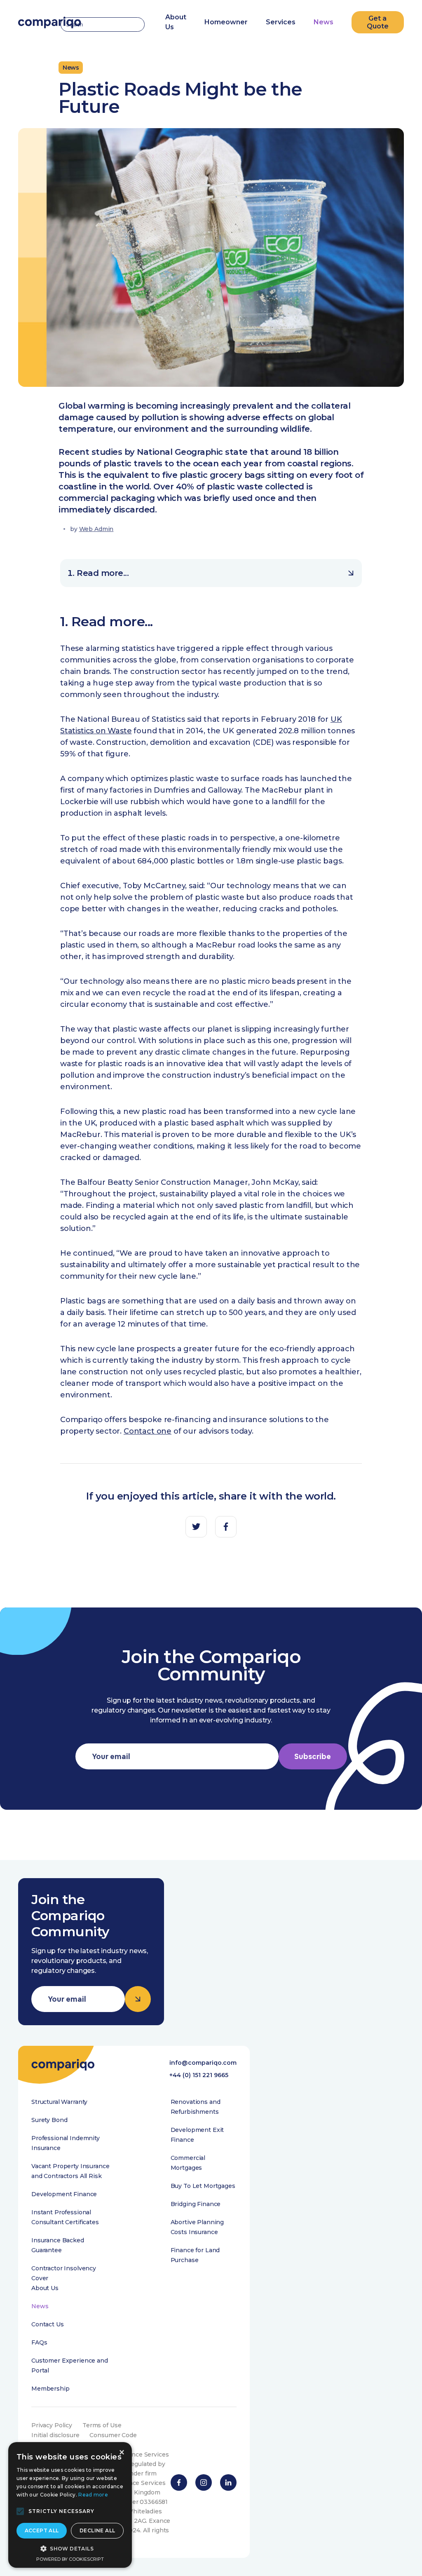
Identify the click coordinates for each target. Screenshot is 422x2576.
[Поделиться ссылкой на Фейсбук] (226, 1527)
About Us (45, 2288)
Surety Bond (49, 2120)
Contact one (148, 1431)
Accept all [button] (42, 2530)
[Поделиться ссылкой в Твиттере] (196, 1527)
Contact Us (48, 2324)
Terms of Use (102, 2425)
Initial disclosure (55, 2435)
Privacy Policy (52, 2425)
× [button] (121, 2453)
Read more (93, 2495)
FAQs (39, 2342)
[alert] (70, 2505)
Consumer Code (113, 2435)
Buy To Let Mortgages (203, 2186)
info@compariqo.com (203, 2063)
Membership (50, 2389)
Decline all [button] (97, 2530)
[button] (20, 2511)
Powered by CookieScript (70, 2559)
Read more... (103, 573)
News (324, 22)
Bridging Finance (196, 2204)
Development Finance (64, 2194)
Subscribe (313, 1756)
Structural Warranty (59, 2102)
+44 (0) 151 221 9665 (199, 2075)
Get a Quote (378, 22)
